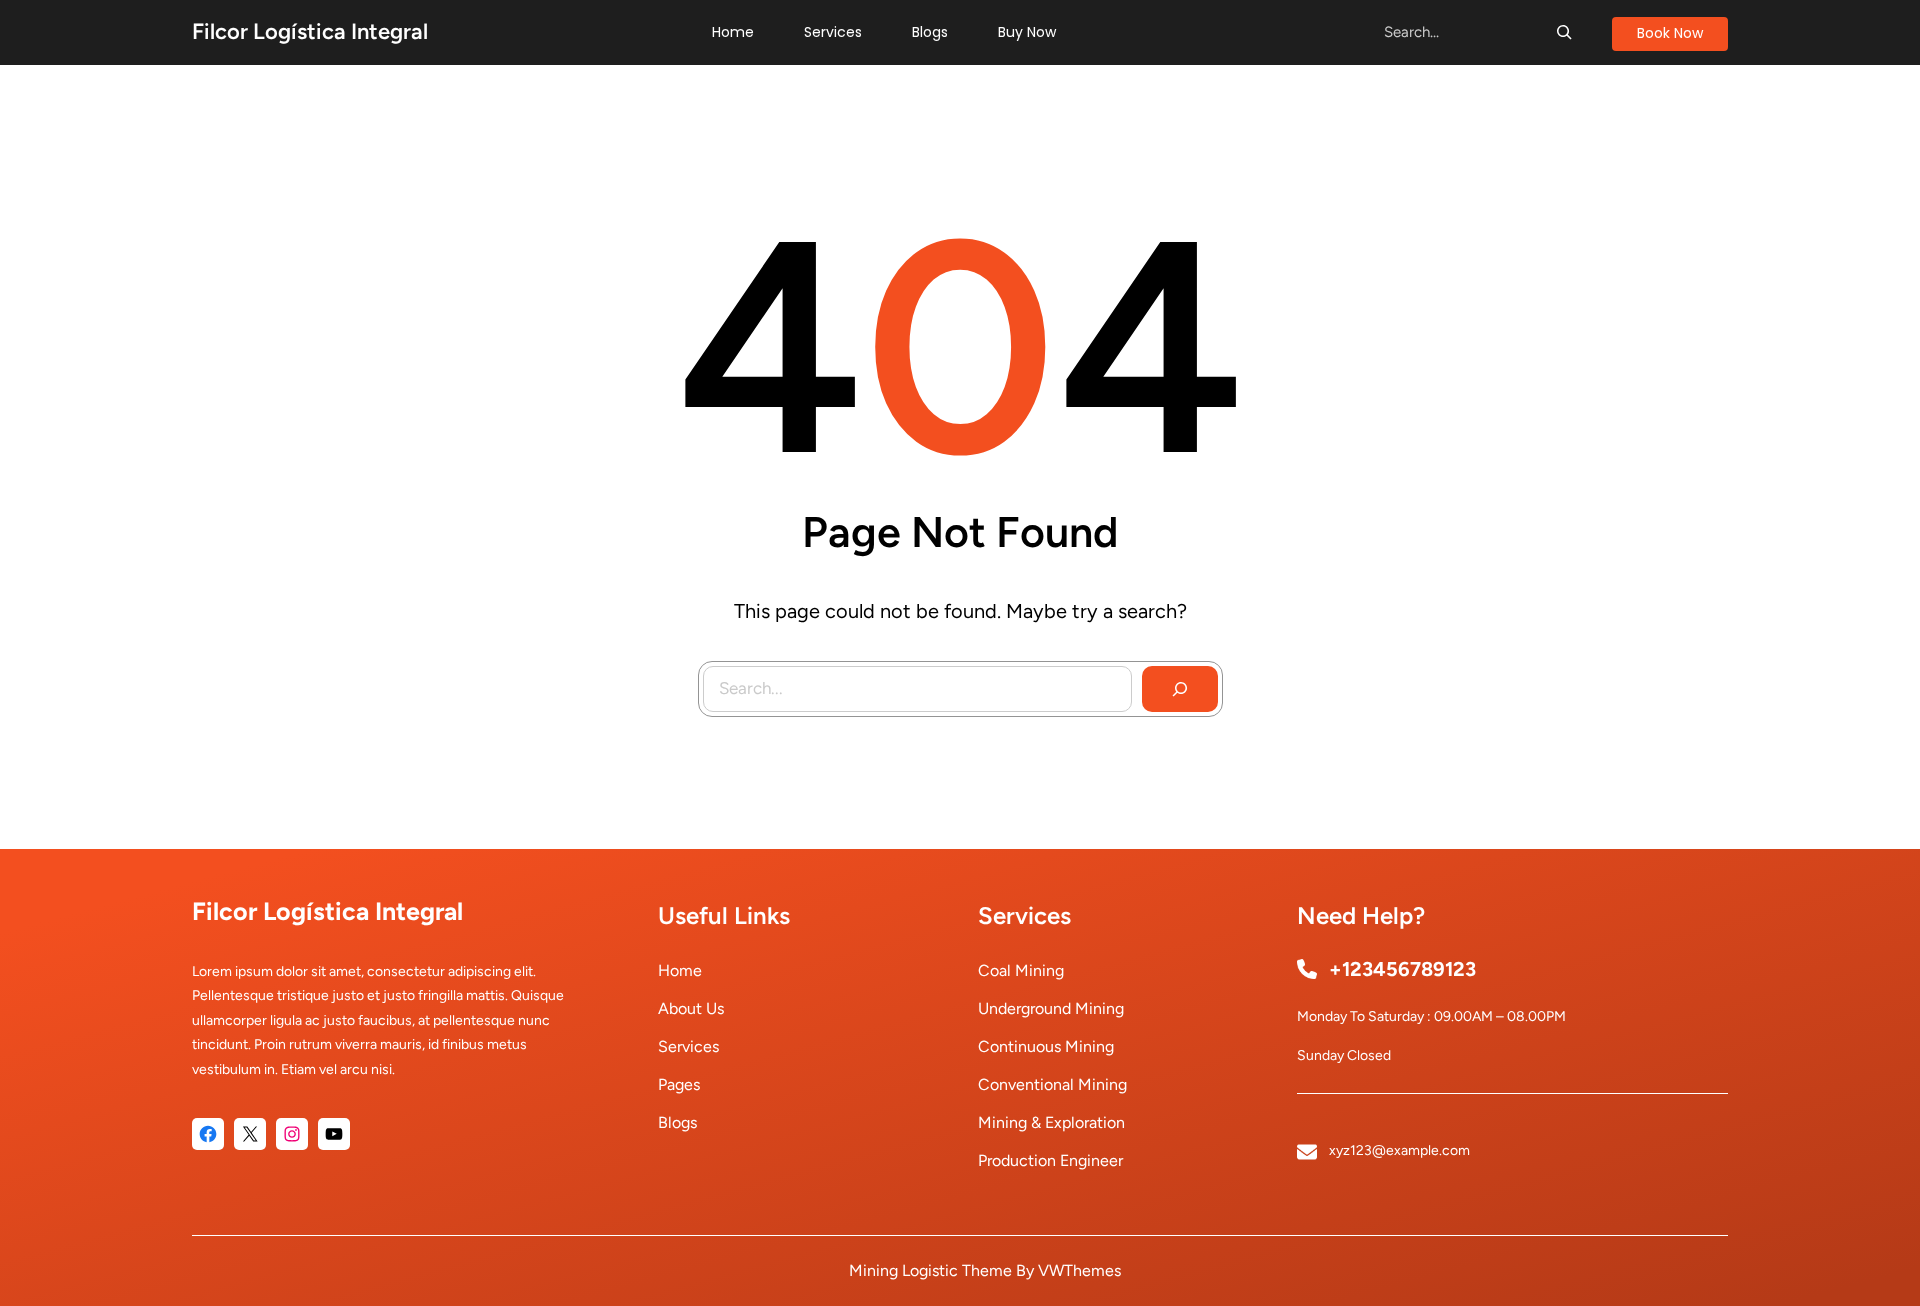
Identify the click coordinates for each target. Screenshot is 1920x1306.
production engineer (1050, 1160)
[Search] (1564, 32)
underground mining (1051, 1008)
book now (1670, 33)
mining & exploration (1051, 1122)
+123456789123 (1402, 969)
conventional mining (1052, 1084)
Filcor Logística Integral (310, 31)
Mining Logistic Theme (930, 1270)
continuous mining (1046, 1046)
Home (680, 970)
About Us (691, 1008)
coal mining (1021, 970)
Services (688, 1046)
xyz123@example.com (1399, 1150)
